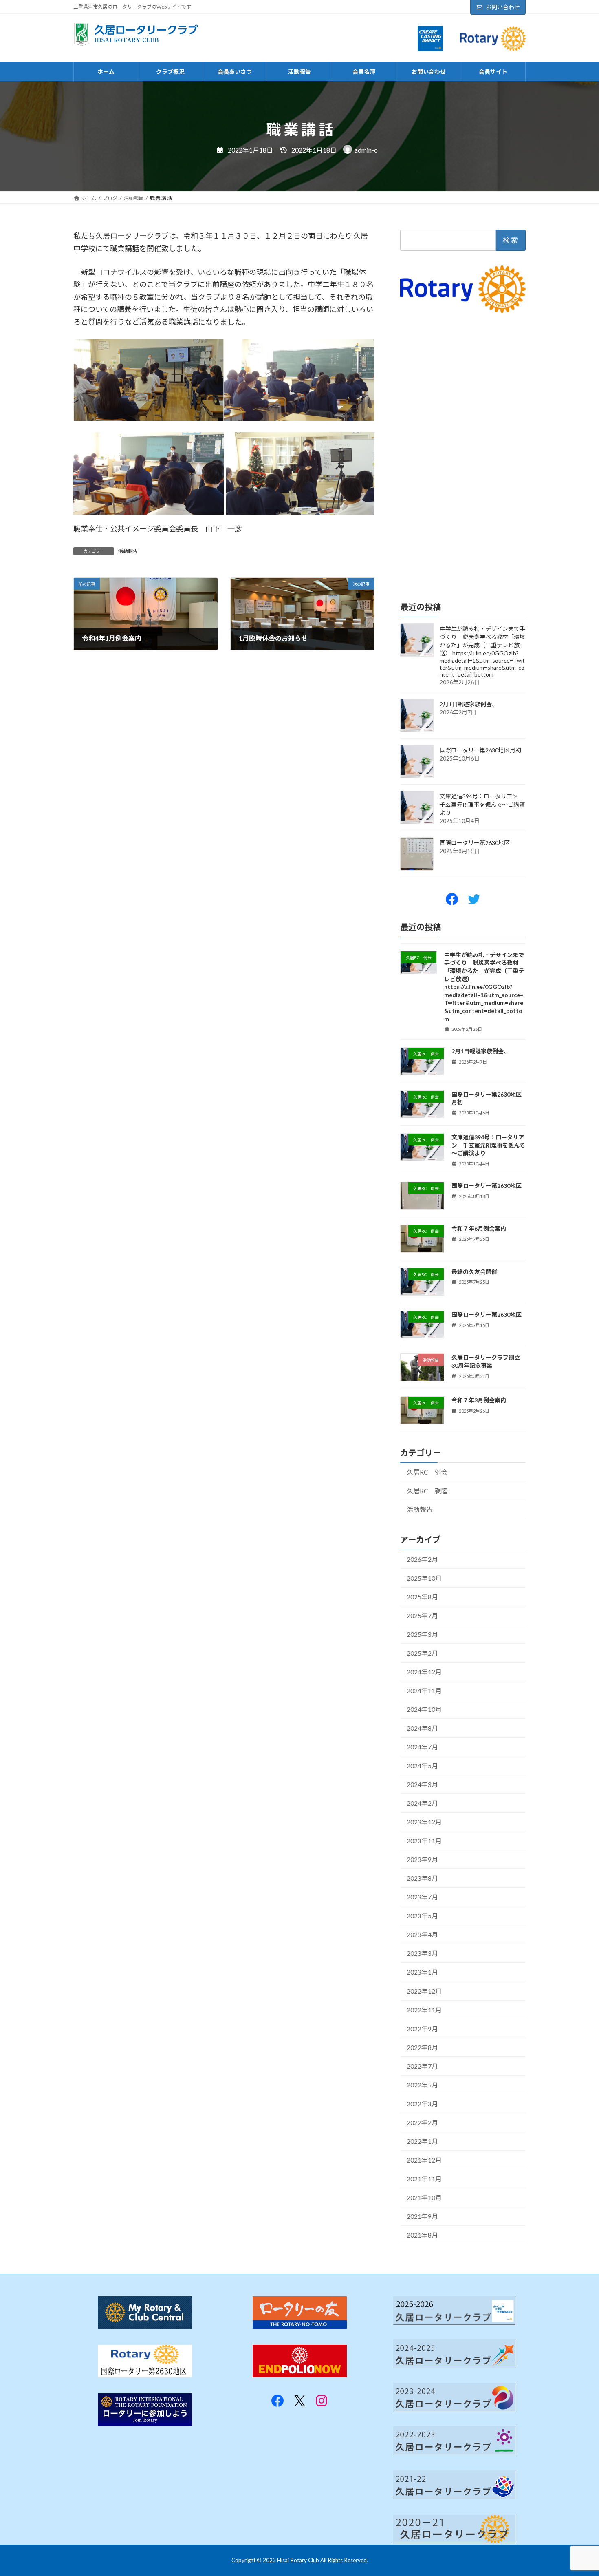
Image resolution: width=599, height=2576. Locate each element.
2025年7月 (422, 1615)
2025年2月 (422, 1653)
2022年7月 (422, 2066)
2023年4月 (422, 1935)
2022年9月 (422, 2029)
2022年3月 (422, 2104)
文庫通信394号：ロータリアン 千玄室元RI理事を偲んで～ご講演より (482, 804)
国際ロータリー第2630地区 (475, 843)
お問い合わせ (503, 7)
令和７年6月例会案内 (479, 1229)
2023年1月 (422, 1972)
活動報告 (128, 551)
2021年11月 (424, 2179)
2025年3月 (422, 1634)
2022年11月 (424, 2010)
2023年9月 (422, 1860)
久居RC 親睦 (427, 1491)
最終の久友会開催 (474, 1272)
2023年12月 (424, 1822)
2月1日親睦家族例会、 (469, 704)
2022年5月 (422, 2085)
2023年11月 (424, 1841)
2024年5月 (422, 1766)
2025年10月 (424, 1578)
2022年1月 (422, 2141)
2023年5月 (422, 1916)
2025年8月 (422, 1597)
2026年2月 (422, 1559)
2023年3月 (422, 1954)
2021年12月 (424, 2160)
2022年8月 (422, 2047)
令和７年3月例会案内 (479, 1401)
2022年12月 (424, 1991)
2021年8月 (422, 2235)
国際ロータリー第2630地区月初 (480, 750)
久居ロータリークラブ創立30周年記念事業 (486, 1362)
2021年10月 (424, 2197)
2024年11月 (424, 1690)
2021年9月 (422, 2216)
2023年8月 (422, 1878)
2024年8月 (422, 1728)
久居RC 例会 (427, 1472)
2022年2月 (422, 2122)
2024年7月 (422, 1747)
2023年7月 (422, 1897)
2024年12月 (424, 1672)
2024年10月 (424, 1709)
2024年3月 (422, 1785)
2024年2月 (422, 1803)
